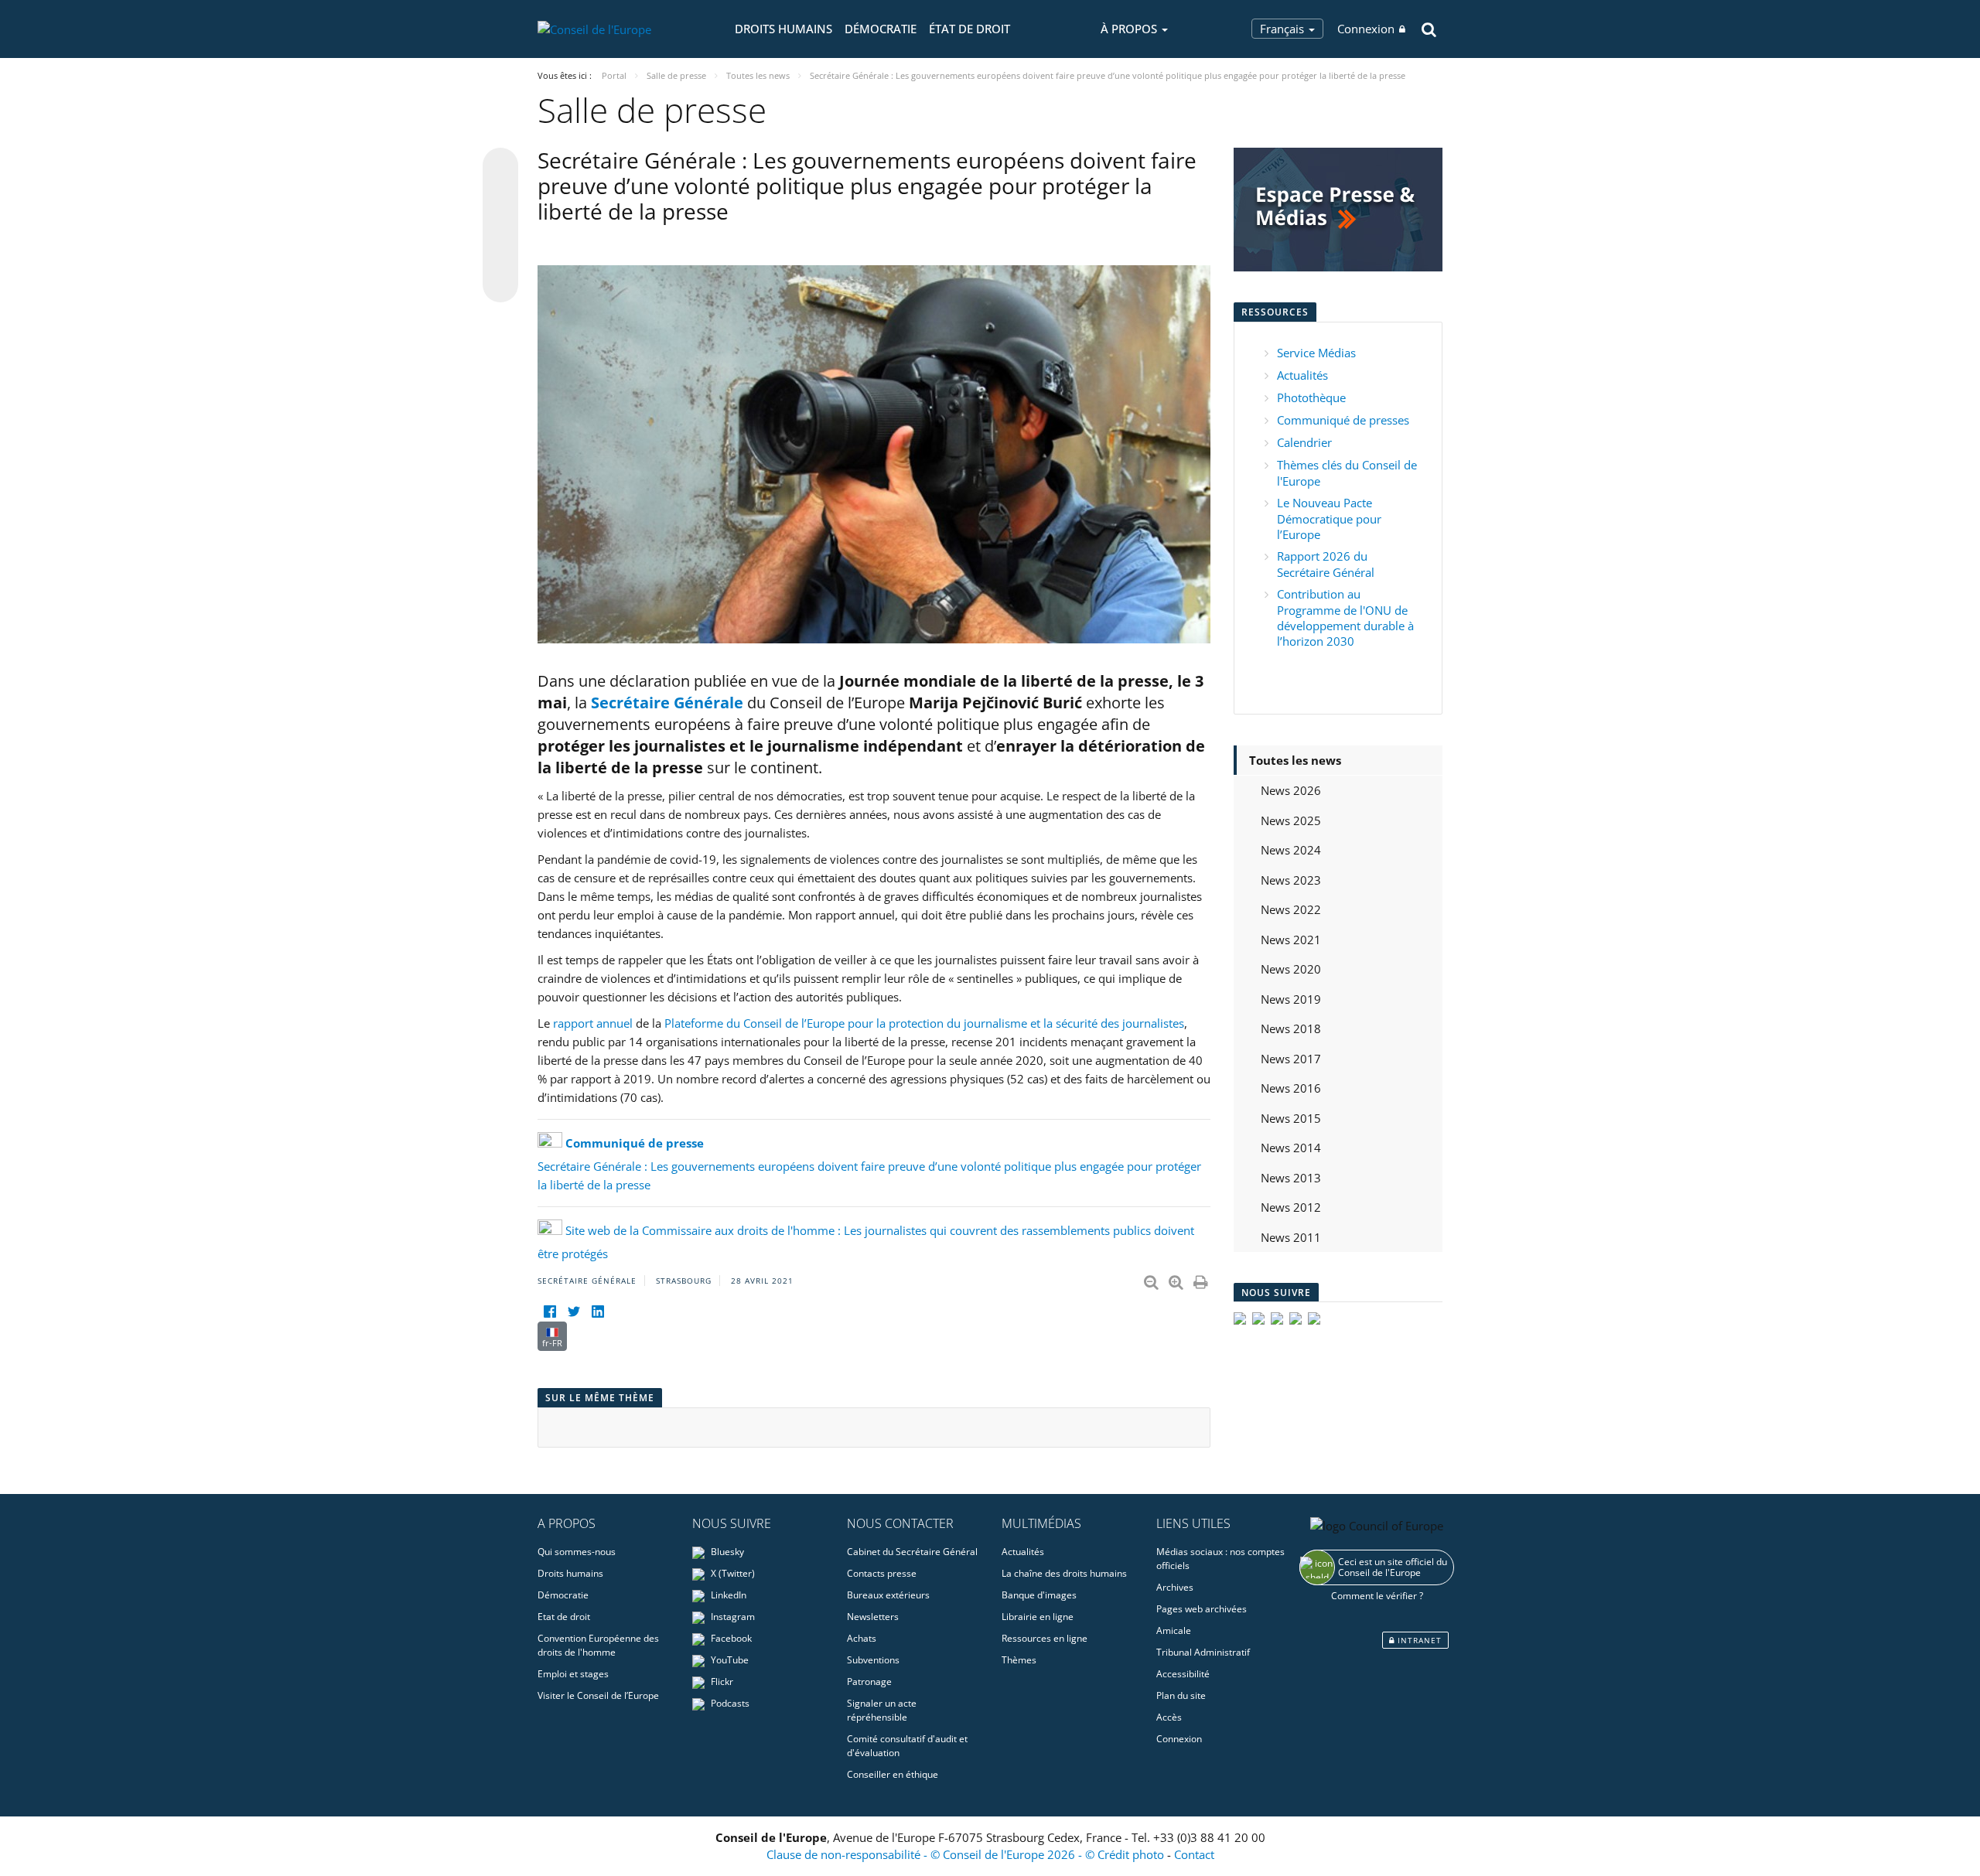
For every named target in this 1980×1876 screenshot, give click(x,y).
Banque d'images (1039, 1595)
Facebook (730, 1638)
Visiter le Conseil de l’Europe (598, 1695)
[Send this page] (500, 285)
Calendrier (1304, 442)
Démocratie (881, 29)
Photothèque (1311, 397)
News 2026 (1291, 790)
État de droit (970, 29)
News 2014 (1291, 1148)
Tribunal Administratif (1203, 1652)
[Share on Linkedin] (500, 255)
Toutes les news (1295, 760)
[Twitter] (574, 1312)
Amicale (1174, 1630)
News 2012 (1291, 1207)
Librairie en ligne (1038, 1617)
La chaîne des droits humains (1064, 1573)
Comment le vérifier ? (1377, 1596)
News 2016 (1291, 1088)
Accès (1169, 1717)
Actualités (1302, 375)
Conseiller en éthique (893, 1774)
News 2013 (1291, 1178)
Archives (1175, 1587)
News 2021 (1291, 940)
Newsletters (873, 1617)
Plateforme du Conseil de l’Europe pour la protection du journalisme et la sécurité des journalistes (924, 1023)
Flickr (721, 1682)
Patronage (869, 1682)
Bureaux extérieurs (888, 1595)
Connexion (1366, 29)
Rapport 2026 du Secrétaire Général (1326, 564)
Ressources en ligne (1045, 1638)
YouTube (729, 1660)
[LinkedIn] (597, 1312)
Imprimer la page (1202, 1279)
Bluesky (726, 1552)
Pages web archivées (1202, 1609)
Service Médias (1316, 353)
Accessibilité (1183, 1674)
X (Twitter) (732, 1573)
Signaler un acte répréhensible (882, 1710)
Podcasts (729, 1703)
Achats (862, 1638)
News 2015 (1291, 1118)
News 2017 (1291, 1059)
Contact (1194, 1854)
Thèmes (1019, 1660)
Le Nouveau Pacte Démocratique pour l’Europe (1329, 518)
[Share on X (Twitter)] (500, 196)
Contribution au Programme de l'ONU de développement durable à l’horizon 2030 (1345, 617)
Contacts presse (882, 1573)
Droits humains (783, 29)
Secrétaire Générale (667, 703)
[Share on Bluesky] (500, 167)
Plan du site (1181, 1695)
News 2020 (1291, 969)
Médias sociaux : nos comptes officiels (1220, 1559)
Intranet (1418, 1640)
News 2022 (1291, 909)
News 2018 (1291, 1028)
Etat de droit (564, 1617)
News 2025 (1291, 820)
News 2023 (1291, 880)
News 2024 (1291, 850)
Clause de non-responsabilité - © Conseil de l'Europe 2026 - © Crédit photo (967, 1854)
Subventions (873, 1660)
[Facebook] (550, 1312)
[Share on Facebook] (500, 226)
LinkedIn (727, 1595)
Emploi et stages (573, 1674)
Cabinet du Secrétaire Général (912, 1552)
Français (1284, 29)
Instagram (732, 1617)
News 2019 (1291, 999)
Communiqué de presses (1343, 420)
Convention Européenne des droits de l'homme (598, 1645)
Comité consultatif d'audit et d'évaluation (907, 1746)
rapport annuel (593, 1023)
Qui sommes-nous (577, 1552)
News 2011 (1291, 1237)
